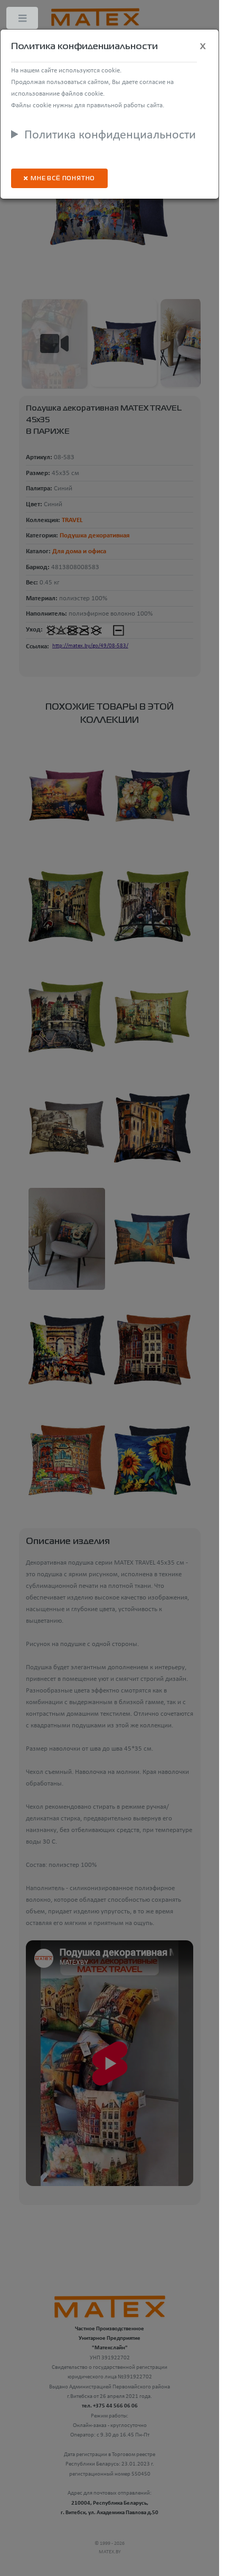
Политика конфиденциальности (110, 135)
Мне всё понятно (63, 179)
